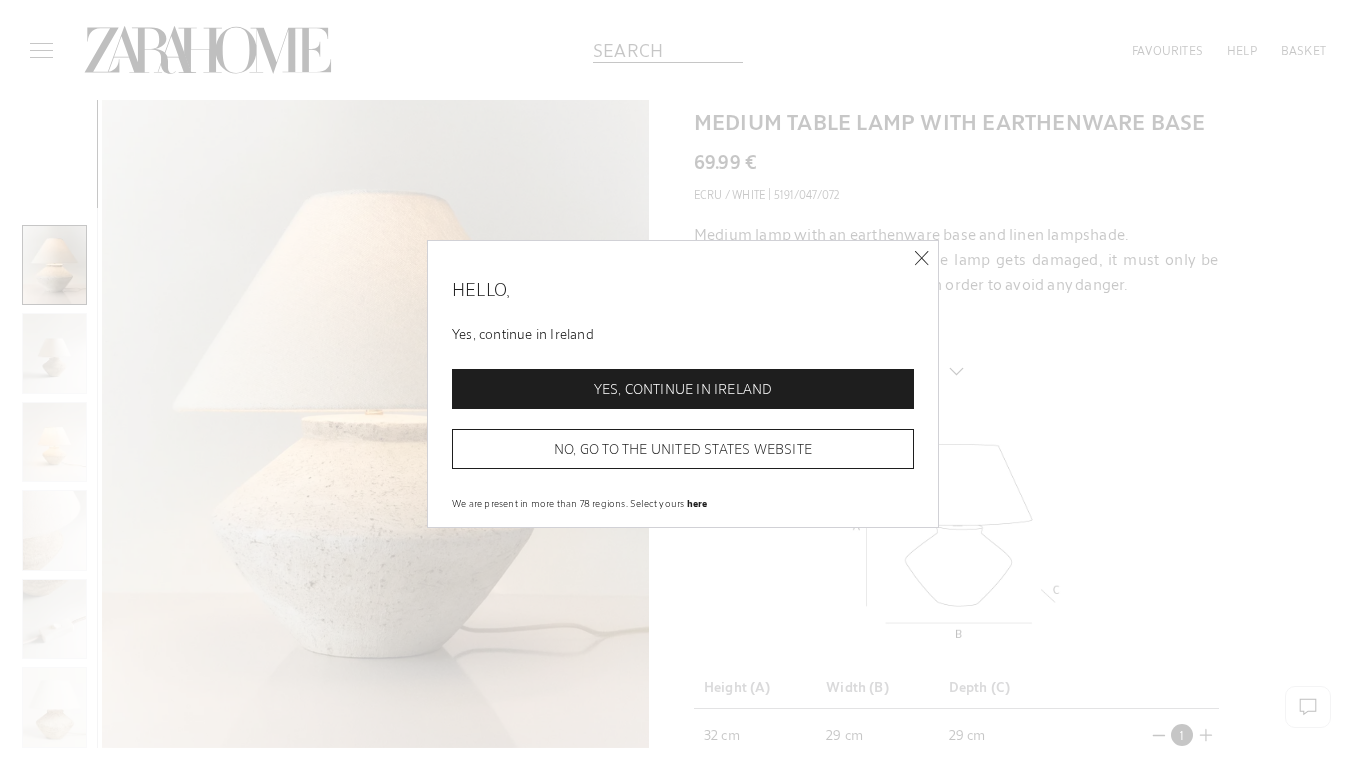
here (697, 503)
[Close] (921, 258)
